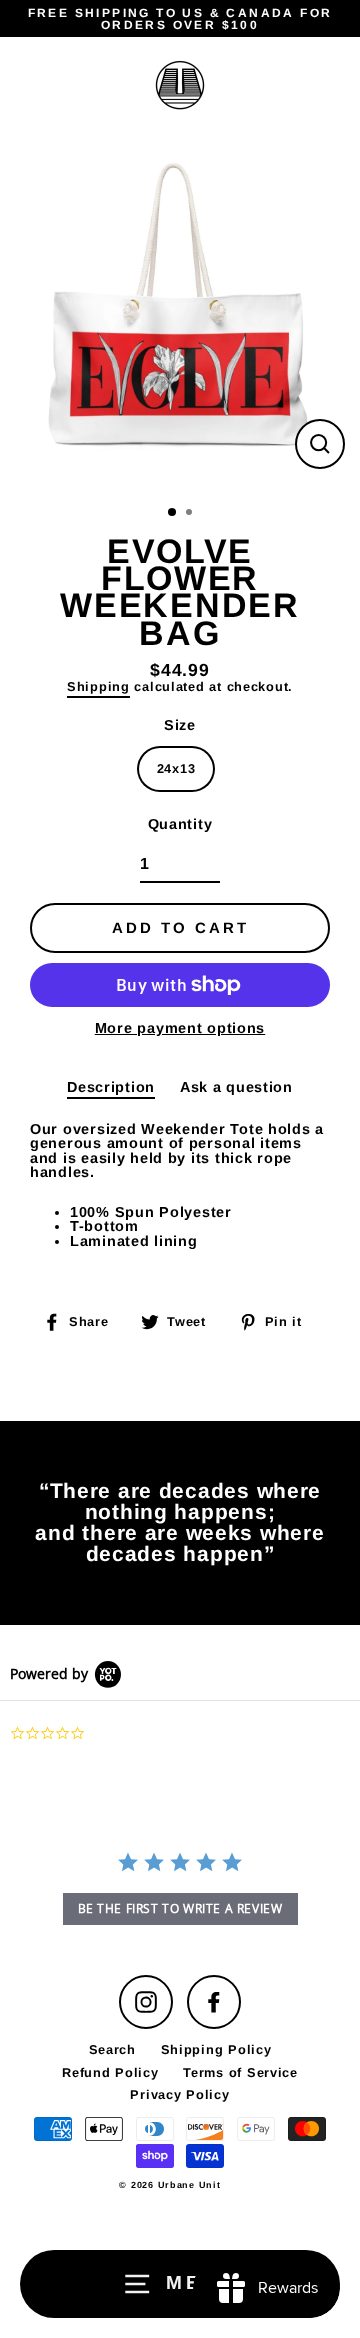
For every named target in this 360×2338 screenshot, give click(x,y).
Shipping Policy (216, 2049)
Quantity (180, 824)
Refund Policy (110, 2072)
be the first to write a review (180, 1908)
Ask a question (236, 1087)
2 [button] (191, 514)
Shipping (98, 687)
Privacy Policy (179, 2094)
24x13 (176, 768)
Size (180, 725)
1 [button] (173, 513)
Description (111, 1087)
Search (112, 2049)
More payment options (180, 1028)
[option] (180, 314)
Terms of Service (240, 2072)
